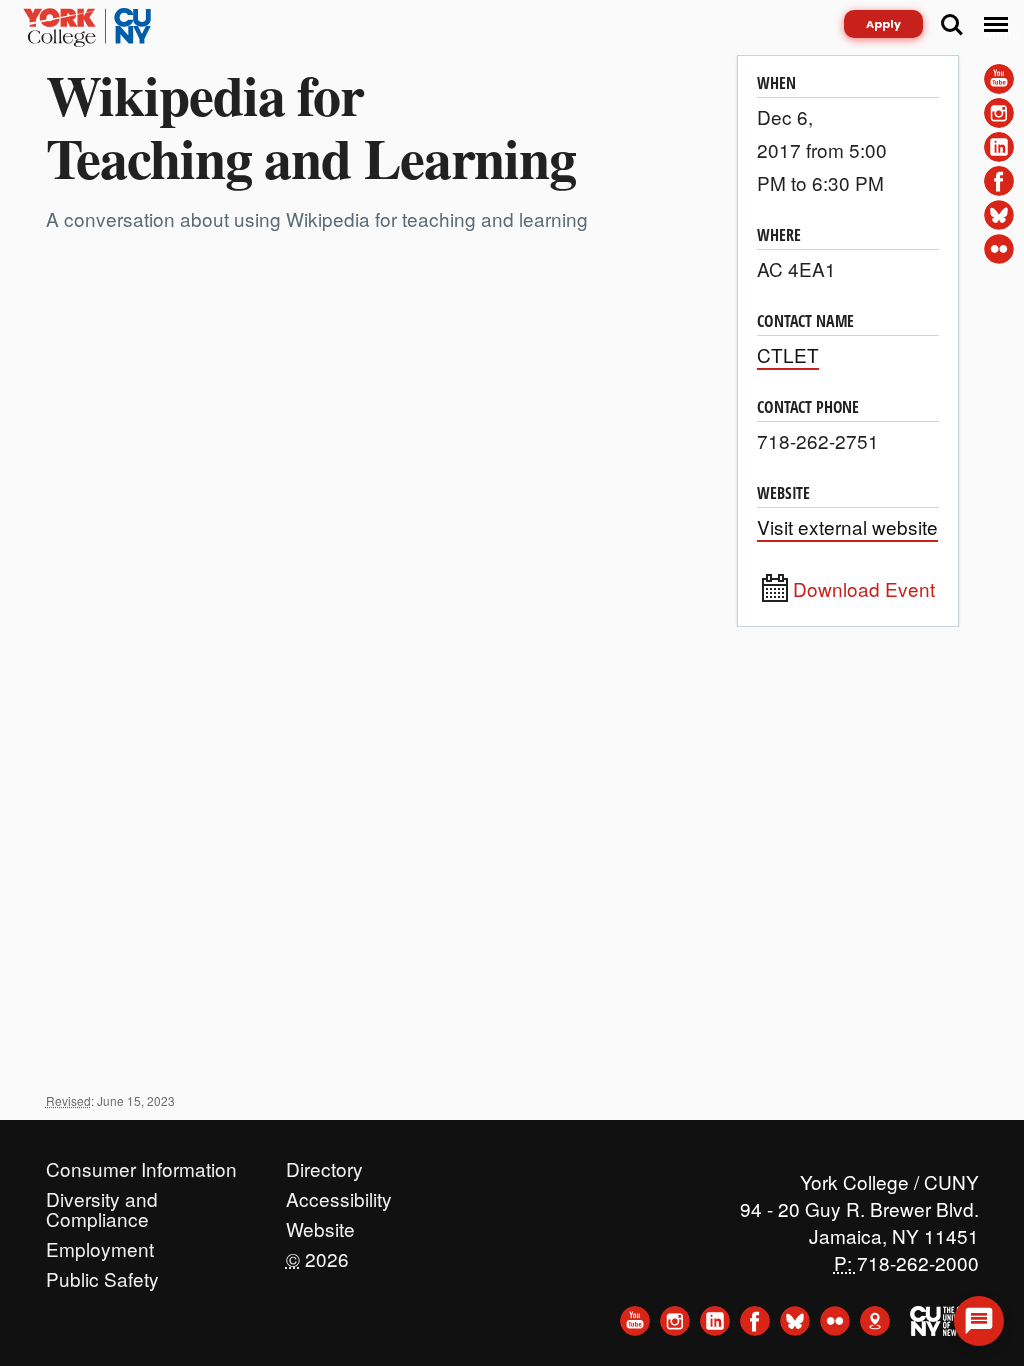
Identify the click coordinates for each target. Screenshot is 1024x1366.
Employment (100, 1244)
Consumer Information (141, 1164)
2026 (317, 1254)
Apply (883, 24)
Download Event (864, 589)
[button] (979, 1321)
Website (320, 1224)
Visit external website (847, 526)
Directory (324, 1164)
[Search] (952, 25)
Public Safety (102, 1274)
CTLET (788, 354)
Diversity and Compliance (102, 1194)
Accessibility (339, 1194)
